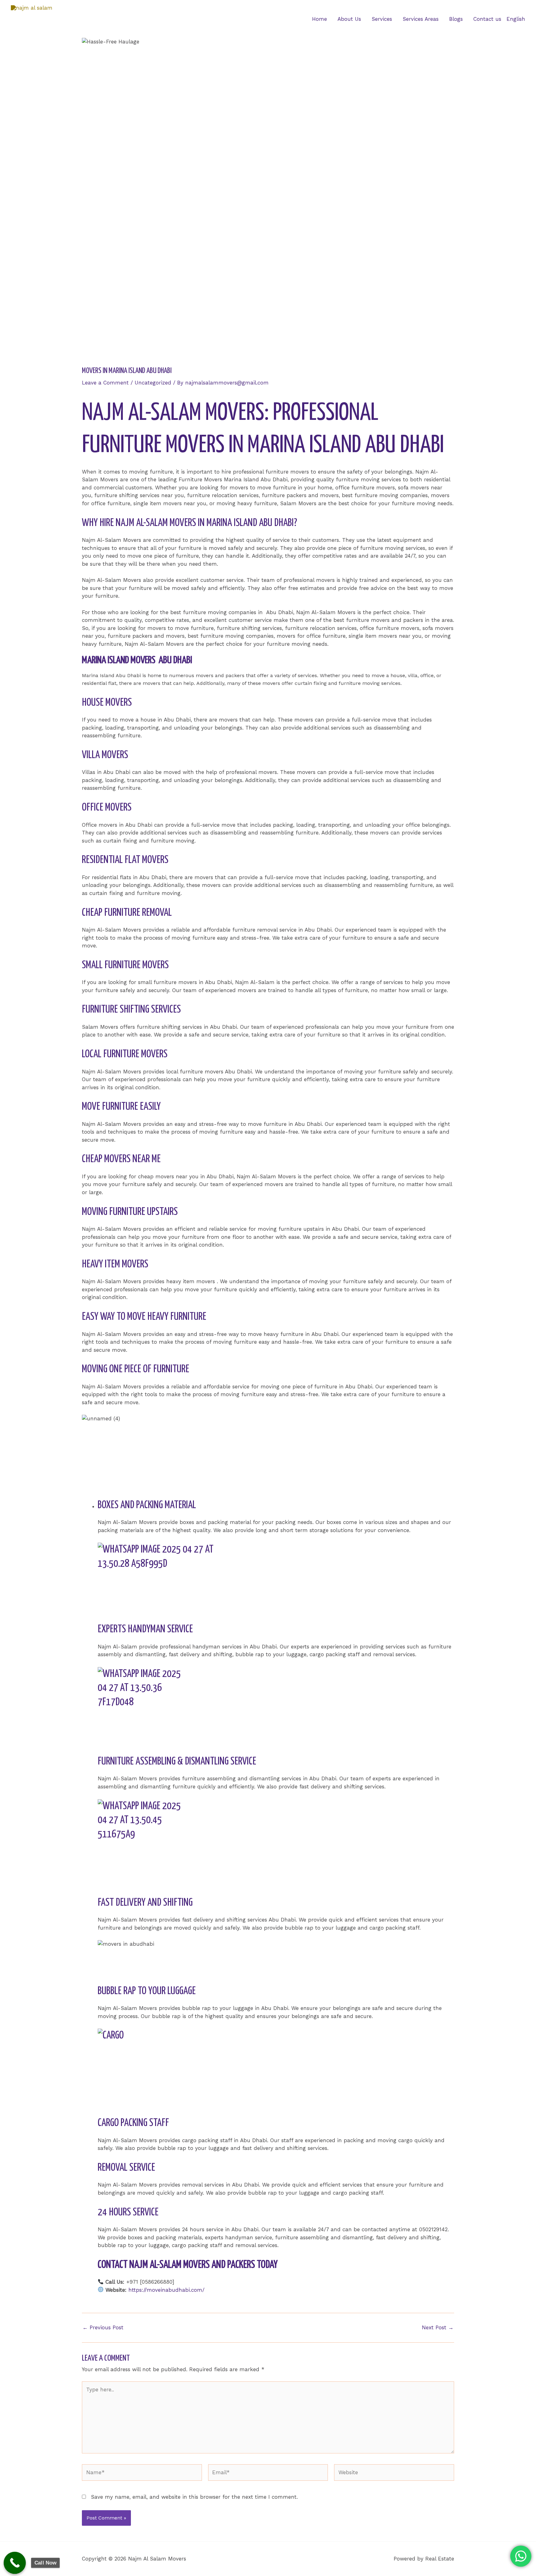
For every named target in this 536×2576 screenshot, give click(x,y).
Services (382, 19)
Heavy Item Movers (115, 1264)
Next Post (438, 2328)
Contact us (487, 19)
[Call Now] (15, 2563)
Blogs (456, 19)
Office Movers (107, 808)
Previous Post (103, 2328)
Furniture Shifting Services (131, 1010)
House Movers (107, 703)
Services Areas (421, 19)
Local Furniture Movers (125, 1054)
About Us (349, 19)
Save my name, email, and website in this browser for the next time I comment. (194, 2497)
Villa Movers (105, 755)
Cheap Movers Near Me (121, 1159)
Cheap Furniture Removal (127, 913)
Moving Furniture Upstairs (130, 1212)
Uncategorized (153, 383)
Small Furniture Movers (125, 965)
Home (319, 19)
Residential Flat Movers (125, 860)
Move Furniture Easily (121, 1107)
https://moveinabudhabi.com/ (166, 2290)
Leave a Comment (105, 383)
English (516, 19)
